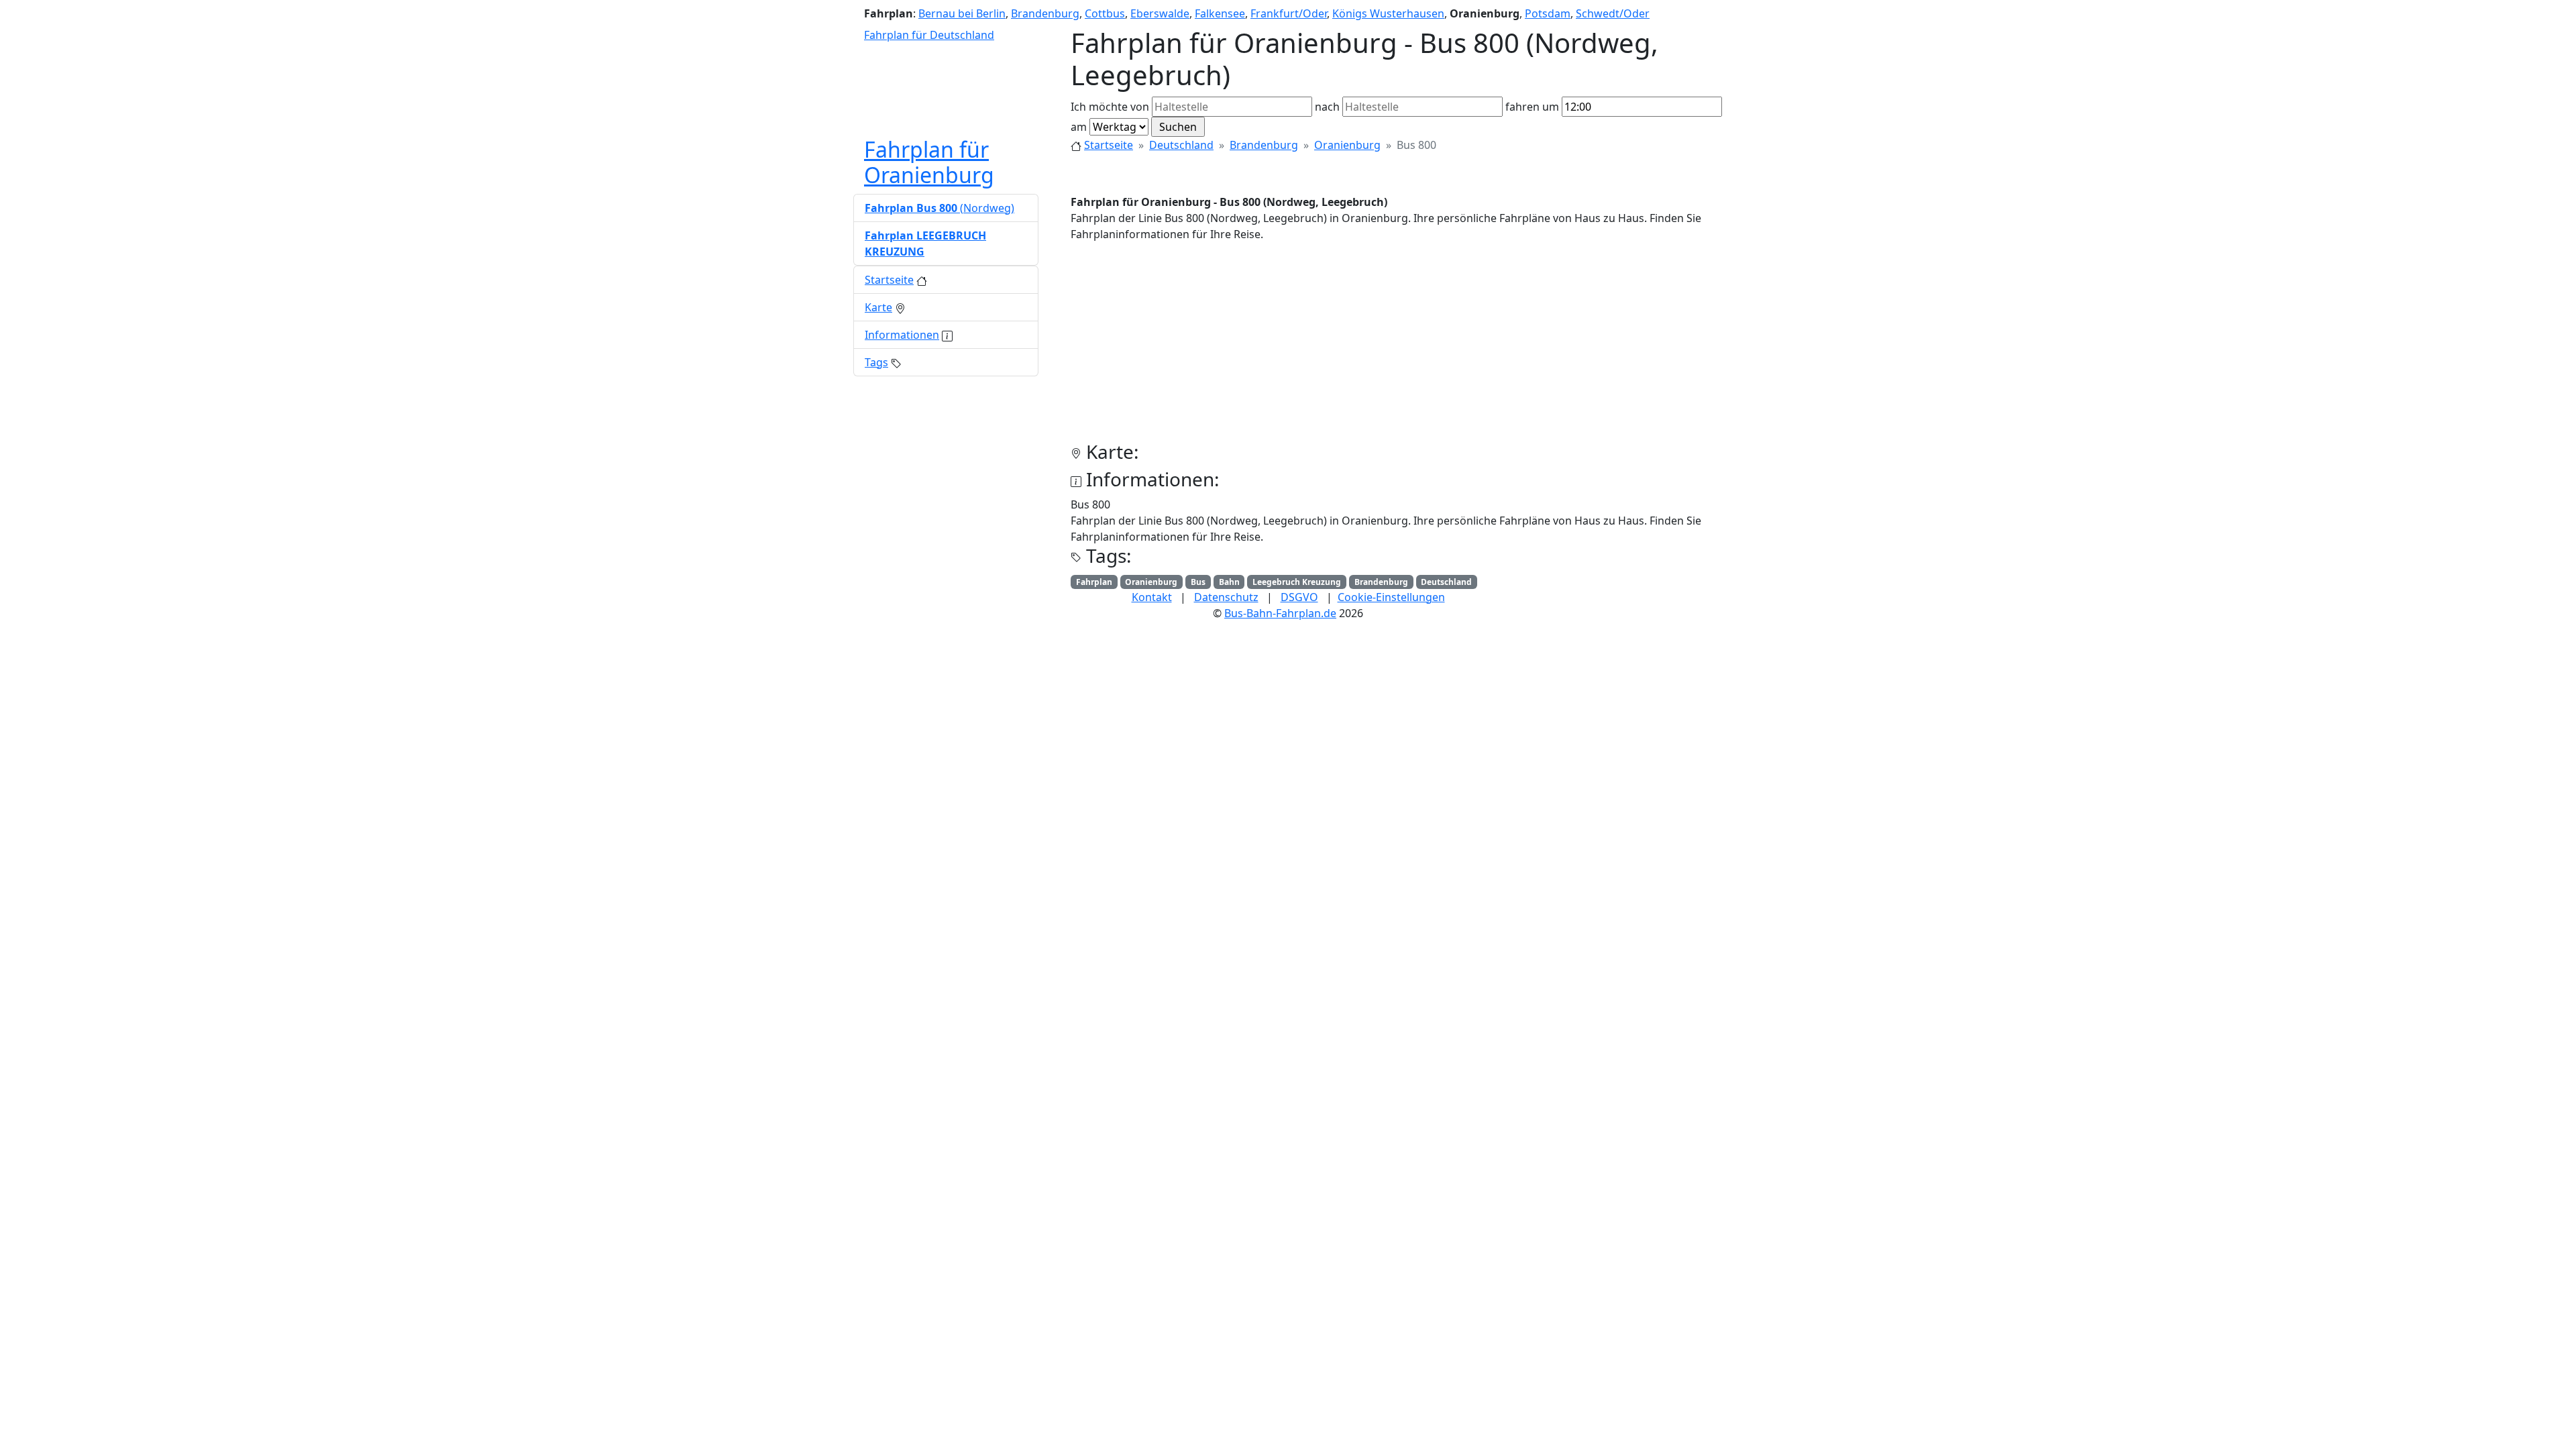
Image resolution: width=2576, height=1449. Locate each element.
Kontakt (1152, 597)
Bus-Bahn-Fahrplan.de (1280, 613)
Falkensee (1220, 13)
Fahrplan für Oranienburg (929, 162)
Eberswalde (1160, 13)
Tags (876, 362)
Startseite (1109, 145)
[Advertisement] (1397, 347)
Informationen (902, 335)
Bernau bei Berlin (962, 13)
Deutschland (1181, 145)
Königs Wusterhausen (1388, 13)
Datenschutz (1226, 597)
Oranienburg (1347, 145)
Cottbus (1105, 13)
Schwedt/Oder (1613, 13)
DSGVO (1299, 597)
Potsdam (1548, 13)
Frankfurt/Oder (1289, 13)
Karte (878, 307)
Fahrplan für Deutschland (929, 35)
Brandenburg (1045, 13)
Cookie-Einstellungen (1391, 597)
